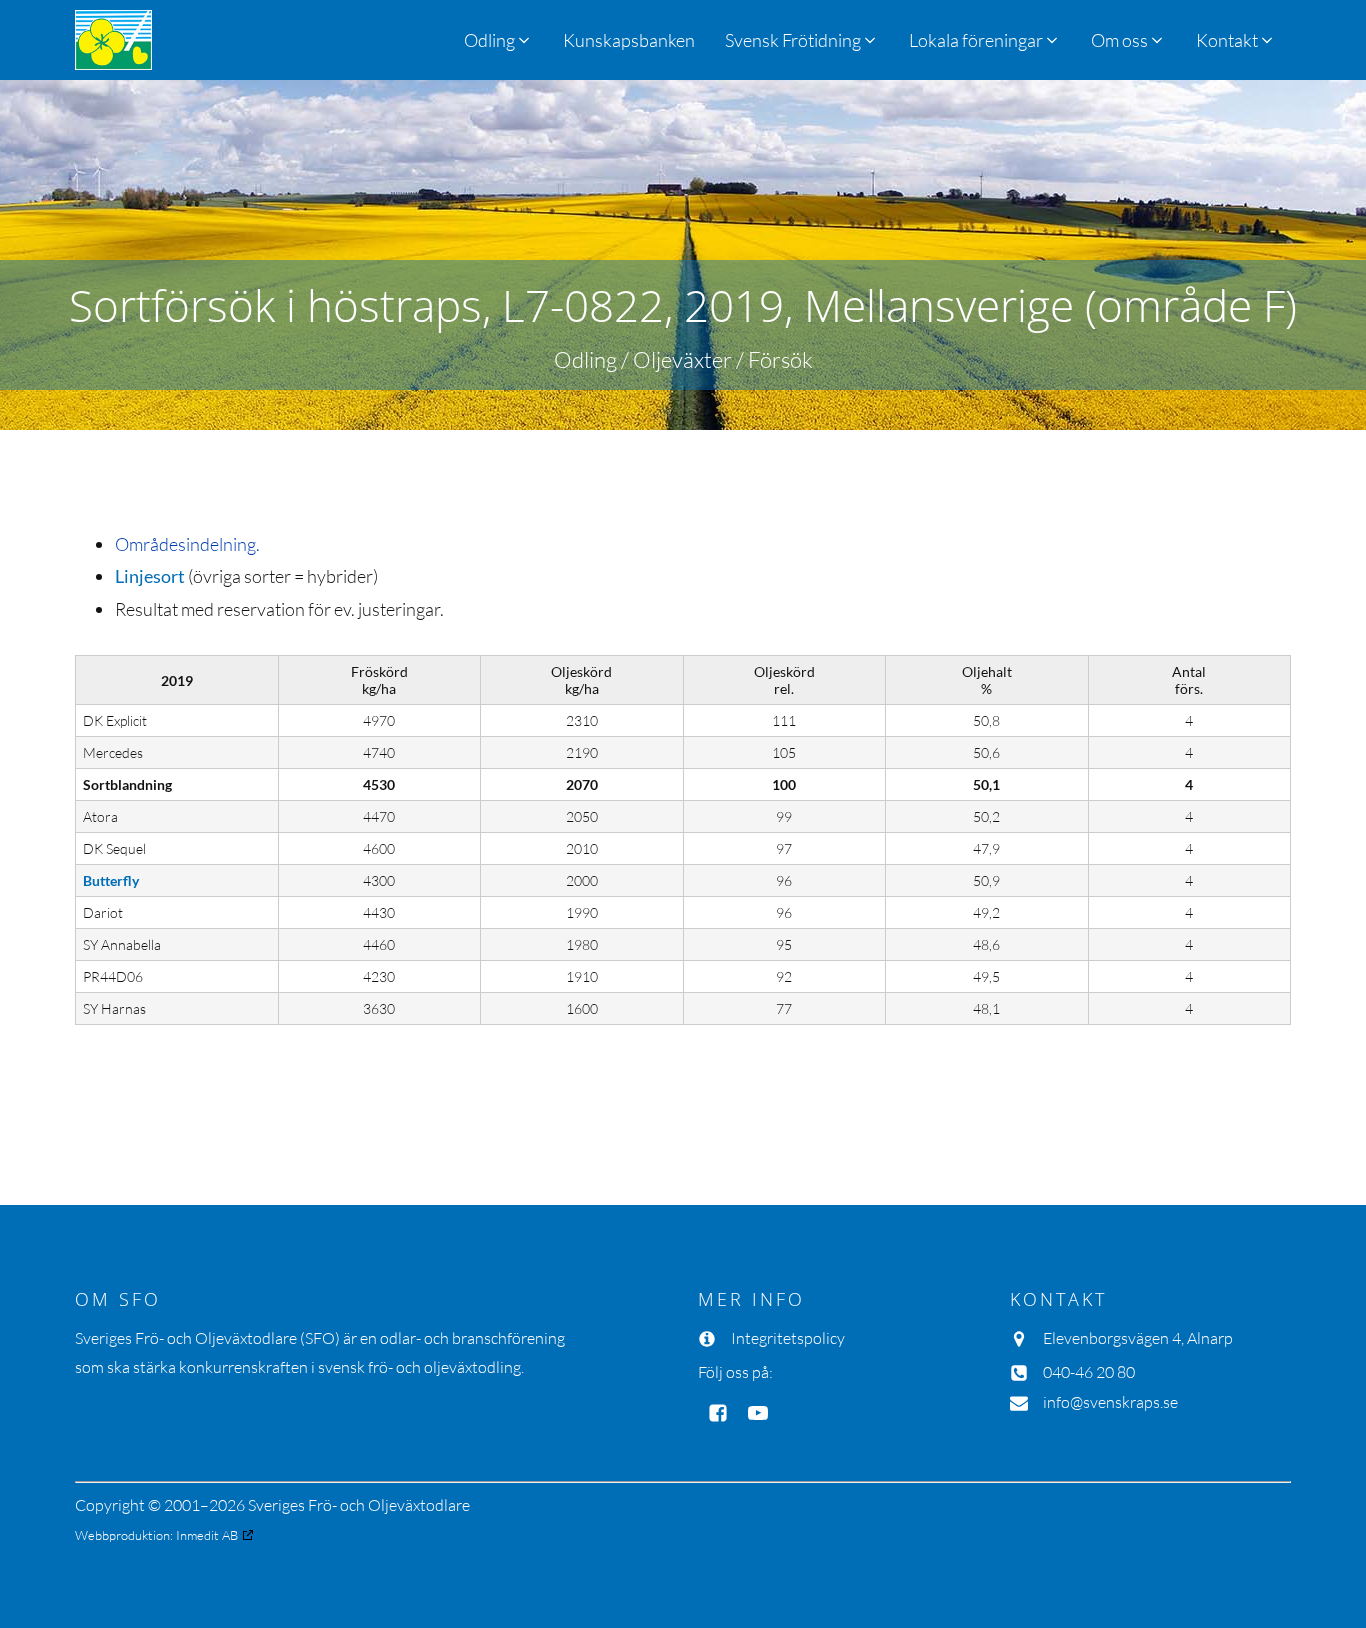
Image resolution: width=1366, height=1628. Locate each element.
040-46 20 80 (1089, 1372)
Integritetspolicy (788, 1338)
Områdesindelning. (187, 544)
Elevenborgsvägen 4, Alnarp (1138, 1338)
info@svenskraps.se (1110, 1402)
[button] (802, 40)
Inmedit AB (207, 1535)
